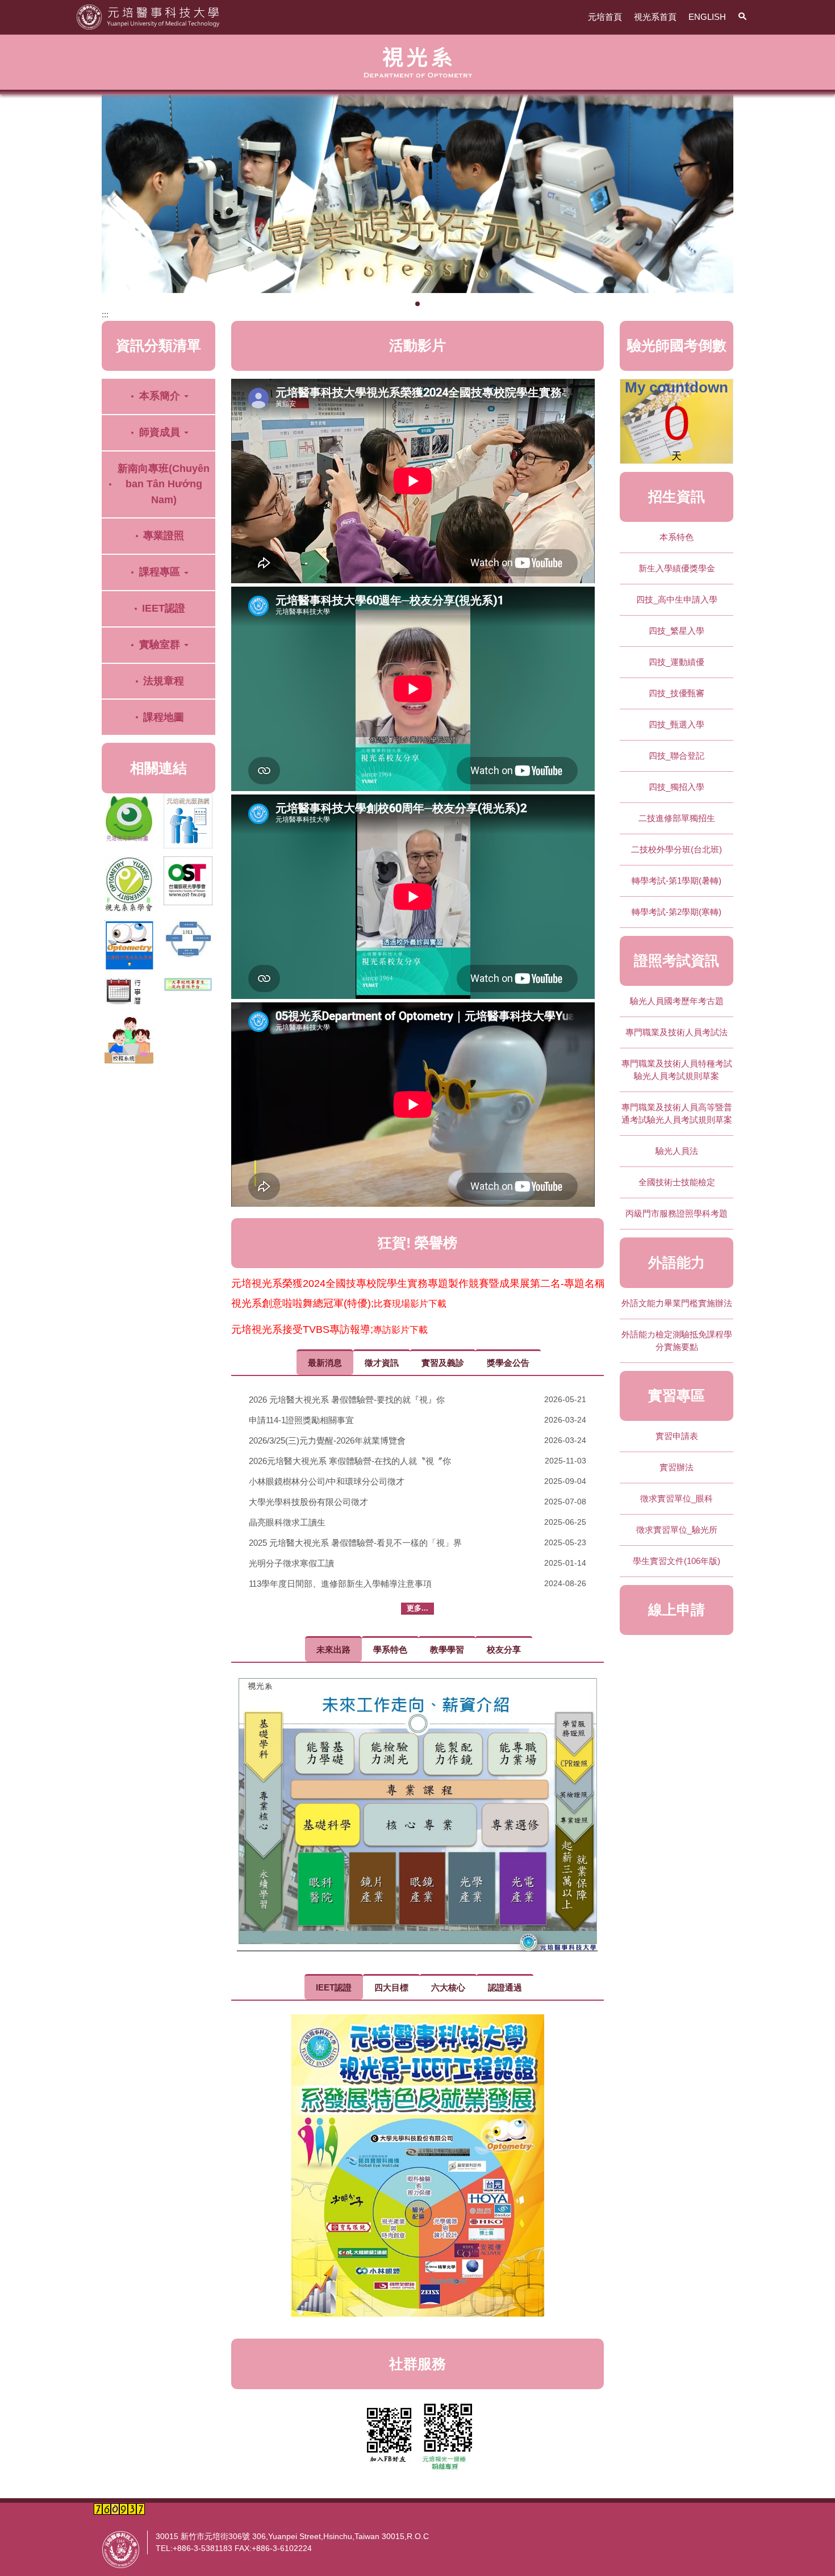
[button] (742, 17)
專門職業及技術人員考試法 (677, 1032)
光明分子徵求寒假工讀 (291, 1563)
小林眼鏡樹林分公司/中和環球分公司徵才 (327, 1481)
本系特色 (677, 537)
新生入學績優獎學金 (677, 568)
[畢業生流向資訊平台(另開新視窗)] (188, 984)
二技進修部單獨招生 (677, 818)
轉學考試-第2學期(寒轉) (677, 912)
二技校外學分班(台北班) (677, 849)
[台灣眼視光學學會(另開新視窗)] (188, 881)
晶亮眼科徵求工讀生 (287, 1522)
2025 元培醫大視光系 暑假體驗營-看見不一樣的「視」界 (355, 1543)
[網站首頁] (148, 16)
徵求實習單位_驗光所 (677, 1530)
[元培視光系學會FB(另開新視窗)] (129, 884)
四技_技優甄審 (677, 693)
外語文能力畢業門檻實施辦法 (677, 1303)
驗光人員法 (677, 1151)
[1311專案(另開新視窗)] (188, 939)
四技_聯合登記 (677, 756)
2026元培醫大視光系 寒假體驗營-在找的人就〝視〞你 (350, 1461)
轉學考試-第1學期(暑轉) (677, 881)
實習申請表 (677, 1436)
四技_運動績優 (677, 662)
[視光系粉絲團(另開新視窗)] (129, 818)
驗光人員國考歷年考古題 (677, 1001)
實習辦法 (677, 1467)
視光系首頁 (655, 17)
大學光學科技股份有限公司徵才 (308, 1502)
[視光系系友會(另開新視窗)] (129, 945)
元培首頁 (605, 17)
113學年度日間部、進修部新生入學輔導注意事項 (340, 1584)
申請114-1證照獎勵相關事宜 (301, 1420)
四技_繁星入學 (677, 631)
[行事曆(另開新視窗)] (129, 993)
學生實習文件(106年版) (677, 1561)
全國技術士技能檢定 (677, 1182)
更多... (417, 1608)
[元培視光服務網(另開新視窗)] (188, 821)
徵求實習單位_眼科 (677, 1498)
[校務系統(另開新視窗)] (129, 1040)
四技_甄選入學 (677, 724)
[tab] (408, 303)
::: (105, 314)
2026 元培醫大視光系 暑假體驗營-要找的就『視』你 (347, 1400)
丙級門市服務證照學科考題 (677, 1213)
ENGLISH (707, 17)
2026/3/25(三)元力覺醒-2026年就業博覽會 (327, 1440)
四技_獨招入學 (677, 787)
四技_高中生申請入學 (677, 599)
